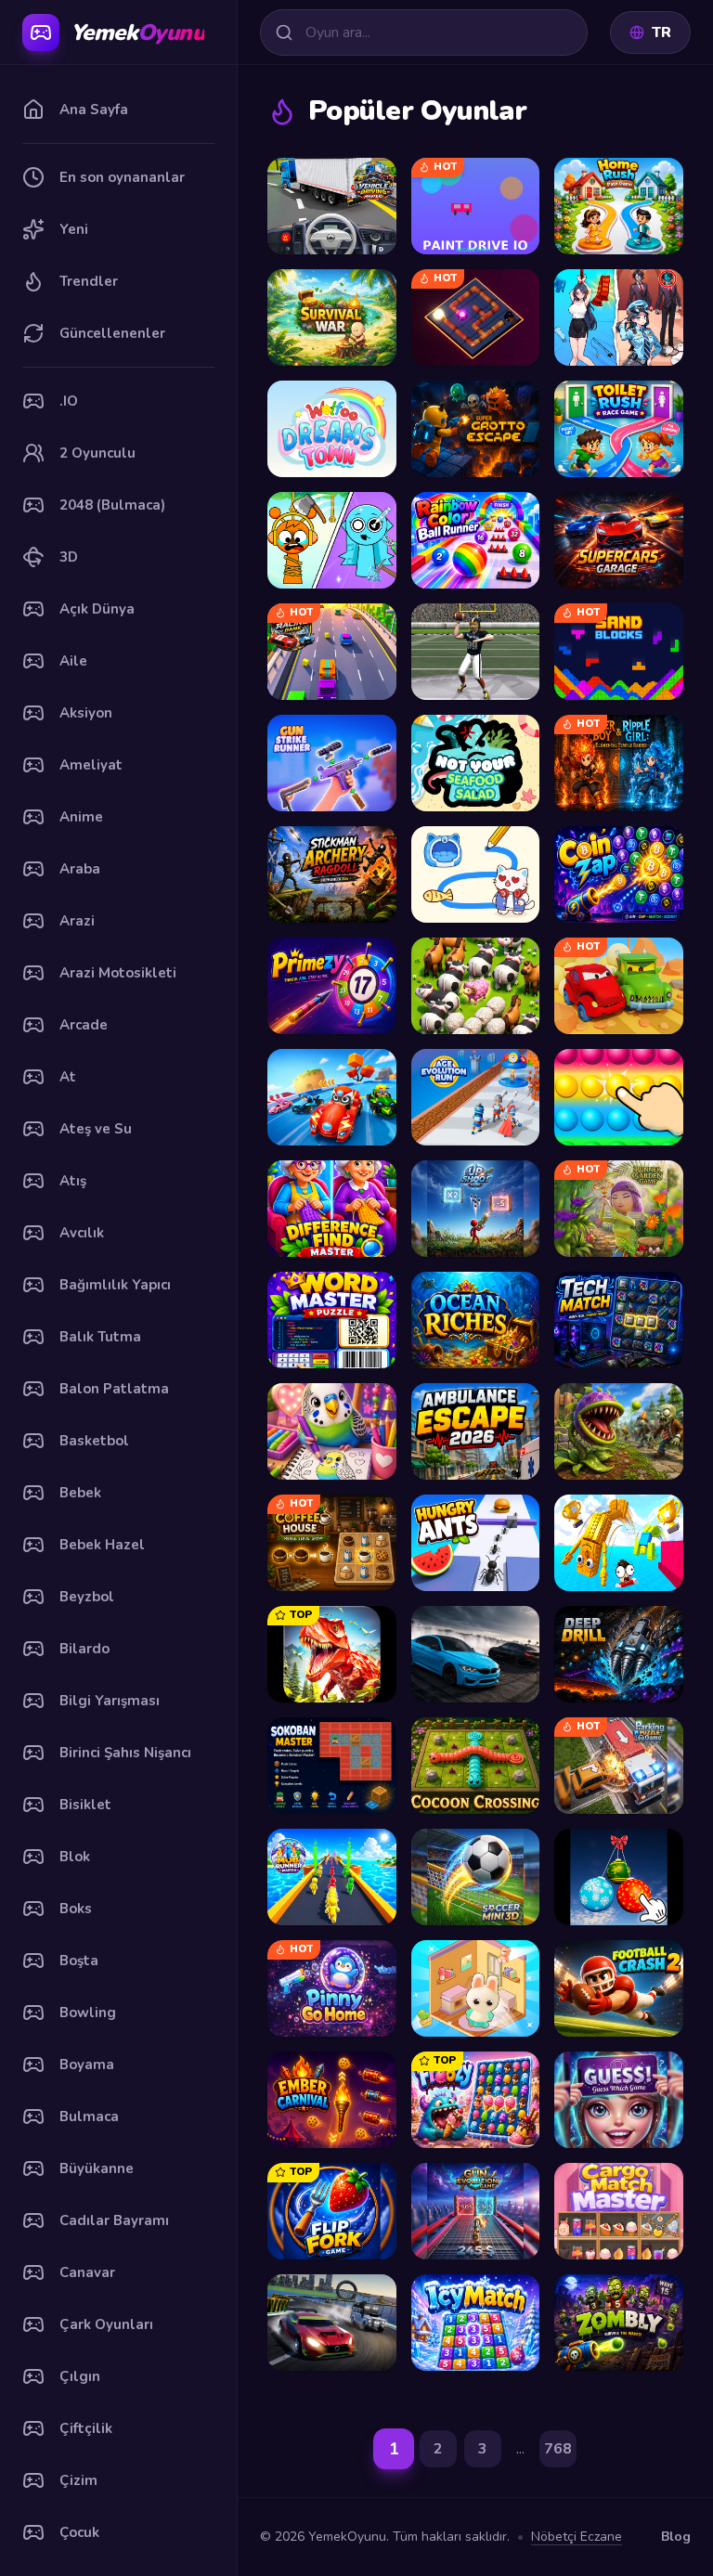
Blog (676, 2537)
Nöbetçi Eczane (577, 2537)
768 (558, 2449)
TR (661, 32)
